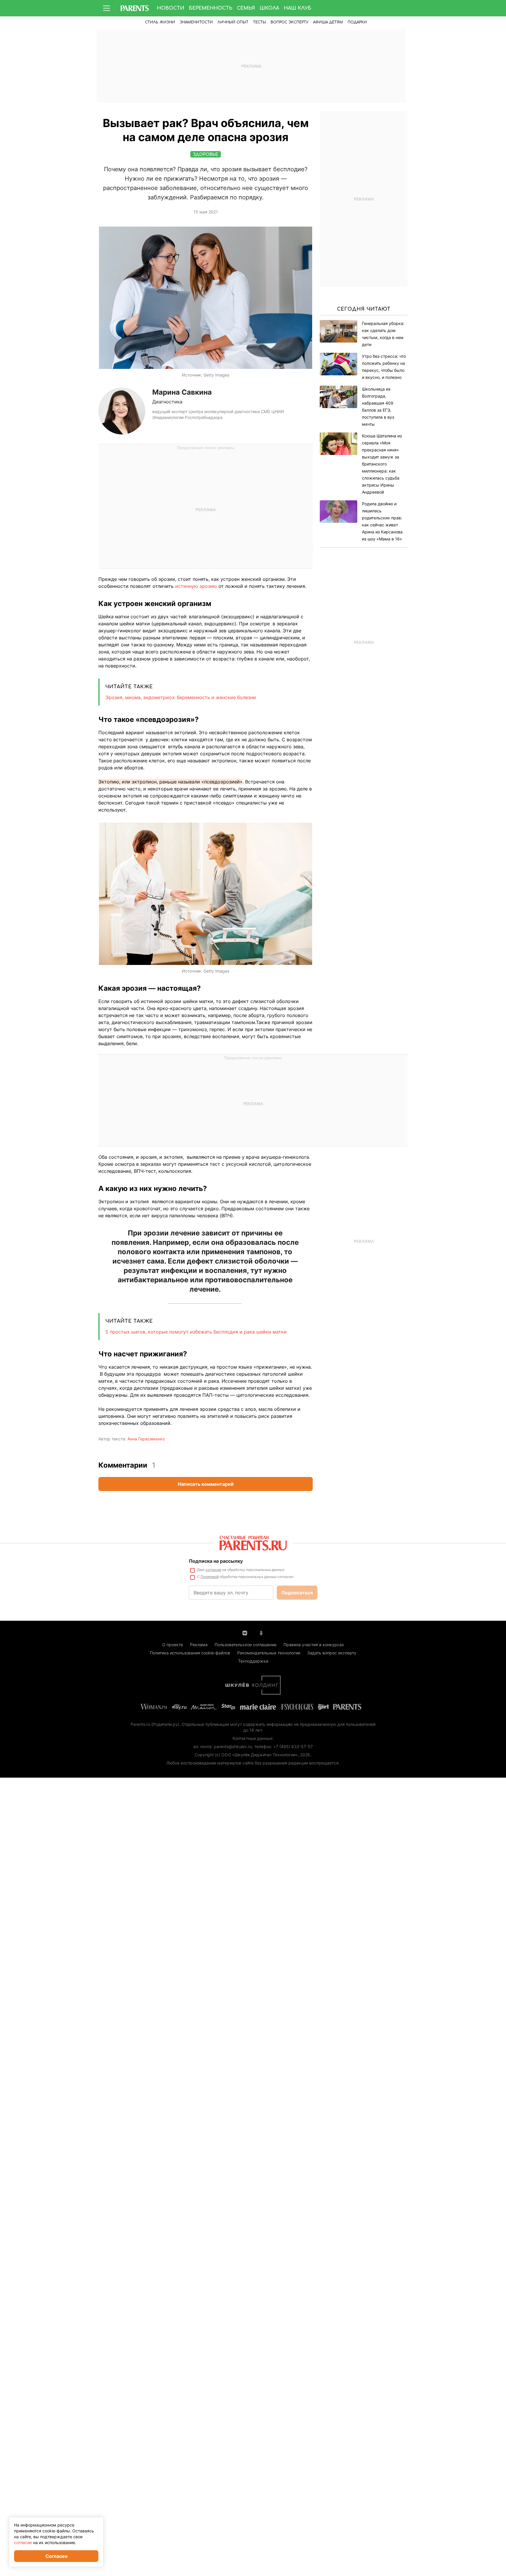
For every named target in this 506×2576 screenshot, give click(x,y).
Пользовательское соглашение (246, 1645)
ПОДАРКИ (357, 22)
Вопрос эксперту (289, 22)
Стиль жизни (160, 22)
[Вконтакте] (245, 1632)
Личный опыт (233, 22)
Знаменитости (196, 22)
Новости (171, 8)
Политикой (210, 1577)
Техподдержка (253, 1661)
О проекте (173, 1645)
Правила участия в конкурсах (314, 1645)
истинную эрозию (197, 586)
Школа (269, 8)
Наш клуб (298, 8)
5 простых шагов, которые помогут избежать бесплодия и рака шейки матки (196, 1332)
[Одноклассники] (261, 1632)
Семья (246, 8)
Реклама (199, 1645)
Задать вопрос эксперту (332, 1653)
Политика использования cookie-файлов (190, 1653)
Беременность (211, 8)
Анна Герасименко (146, 1439)
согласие (213, 1570)
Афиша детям (328, 22)
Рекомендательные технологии (269, 1653)
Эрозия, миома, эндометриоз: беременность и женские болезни (181, 697)
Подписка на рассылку (216, 1561)
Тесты (259, 22)
